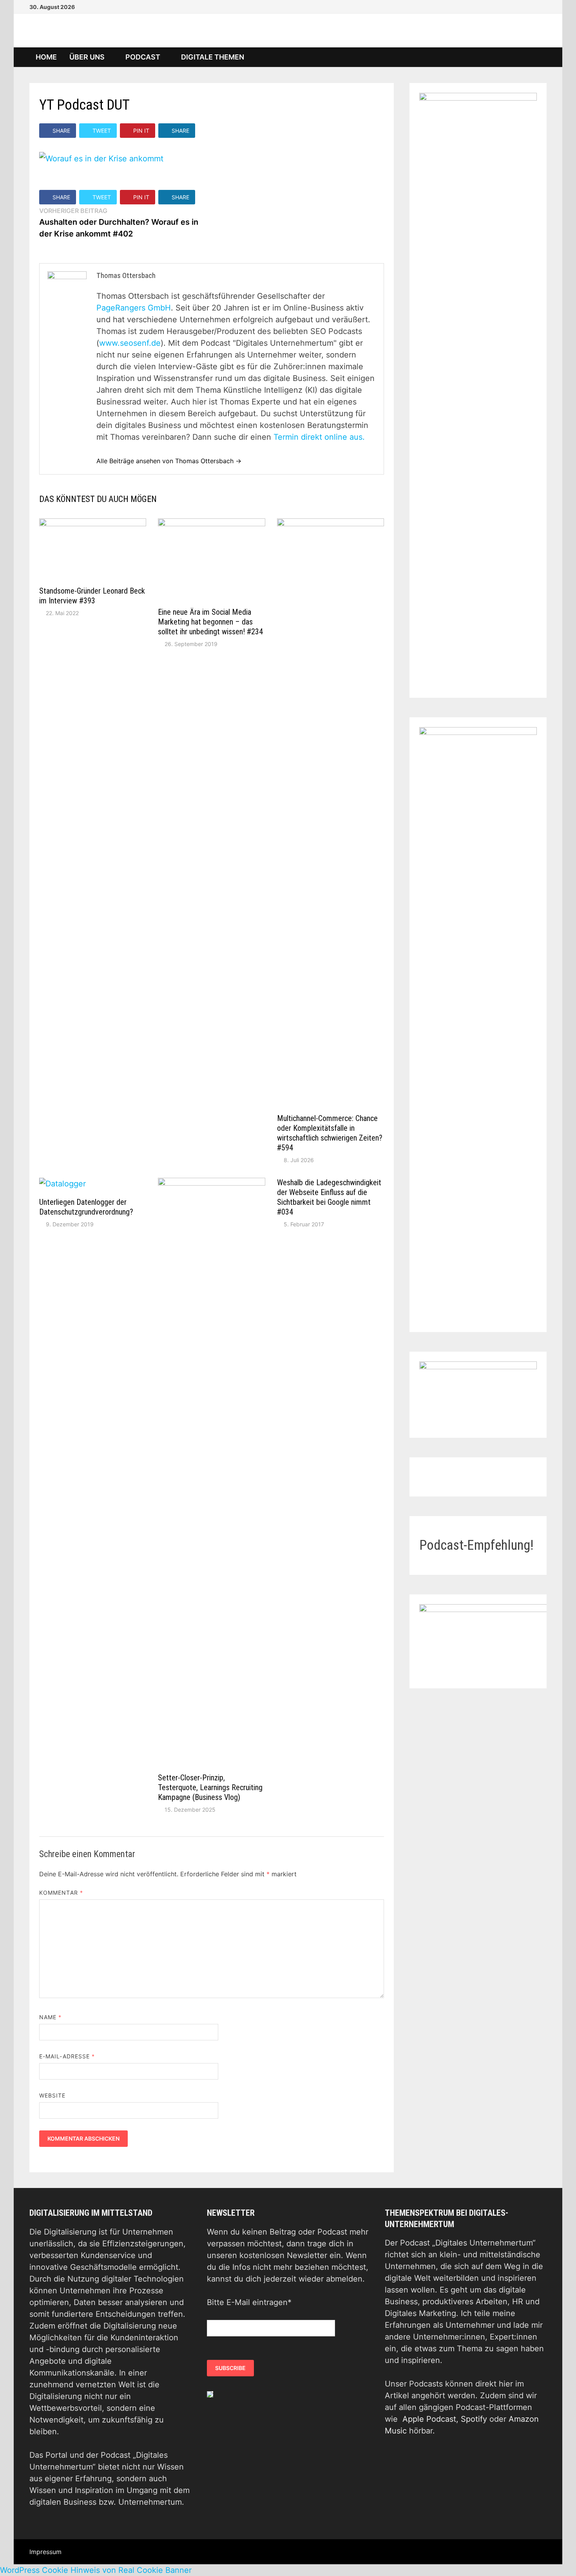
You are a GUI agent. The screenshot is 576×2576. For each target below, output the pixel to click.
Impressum (45, 2552)
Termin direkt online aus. (319, 437)
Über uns (87, 57)
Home (46, 57)
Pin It (141, 131)
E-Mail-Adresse (67, 2056)
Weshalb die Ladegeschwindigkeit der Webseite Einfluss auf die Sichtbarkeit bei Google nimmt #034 (329, 1197)
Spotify (474, 2419)
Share (61, 131)
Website (53, 2095)
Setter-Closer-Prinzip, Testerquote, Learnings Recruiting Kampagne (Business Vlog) (210, 1787)
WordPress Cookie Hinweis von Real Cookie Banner (96, 2570)
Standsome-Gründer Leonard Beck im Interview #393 (92, 596)
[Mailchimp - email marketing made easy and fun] (210, 2394)
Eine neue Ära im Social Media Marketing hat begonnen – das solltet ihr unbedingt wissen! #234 (210, 622)
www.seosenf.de (130, 343)
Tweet (102, 131)
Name (50, 2017)
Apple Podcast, (432, 2419)
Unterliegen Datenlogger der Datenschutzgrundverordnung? (86, 1207)
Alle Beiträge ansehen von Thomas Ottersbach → (169, 461)
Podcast (143, 57)
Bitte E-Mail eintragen (249, 2302)
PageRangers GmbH (134, 308)
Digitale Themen (213, 57)
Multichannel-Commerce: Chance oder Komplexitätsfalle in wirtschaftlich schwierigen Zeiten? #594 (330, 1133)
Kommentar (61, 1893)
